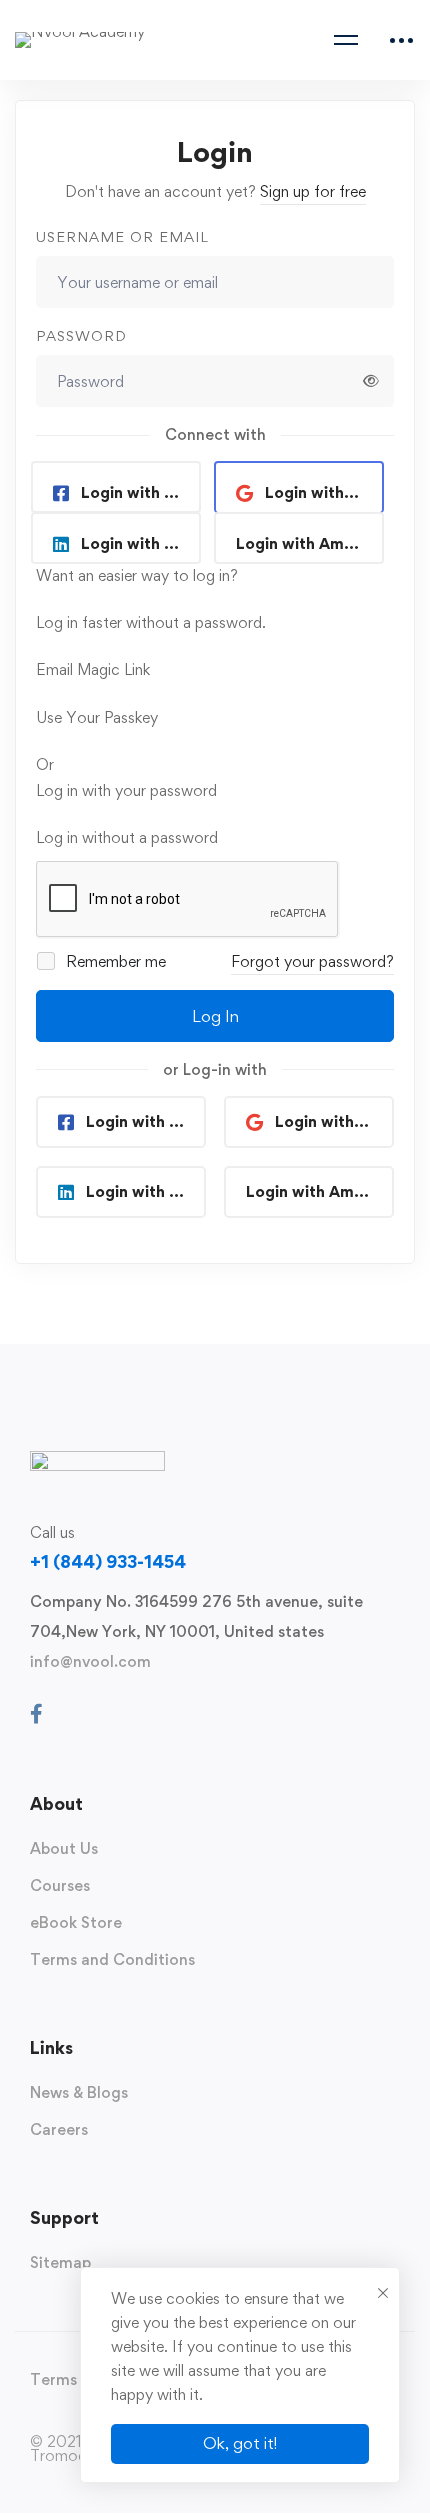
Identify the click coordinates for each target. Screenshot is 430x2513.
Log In (215, 1016)
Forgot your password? (312, 961)
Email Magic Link (93, 669)
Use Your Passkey (97, 717)
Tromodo (63, 2455)
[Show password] (371, 381)
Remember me (114, 961)
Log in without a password (127, 837)
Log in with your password (126, 790)
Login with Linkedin (141, 543)
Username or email (122, 236)
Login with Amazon (308, 543)
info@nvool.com (90, 1661)
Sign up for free (313, 191)
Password (81, 335)
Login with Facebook (141, 492)
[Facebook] (36, 1714)
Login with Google (324, 492)
